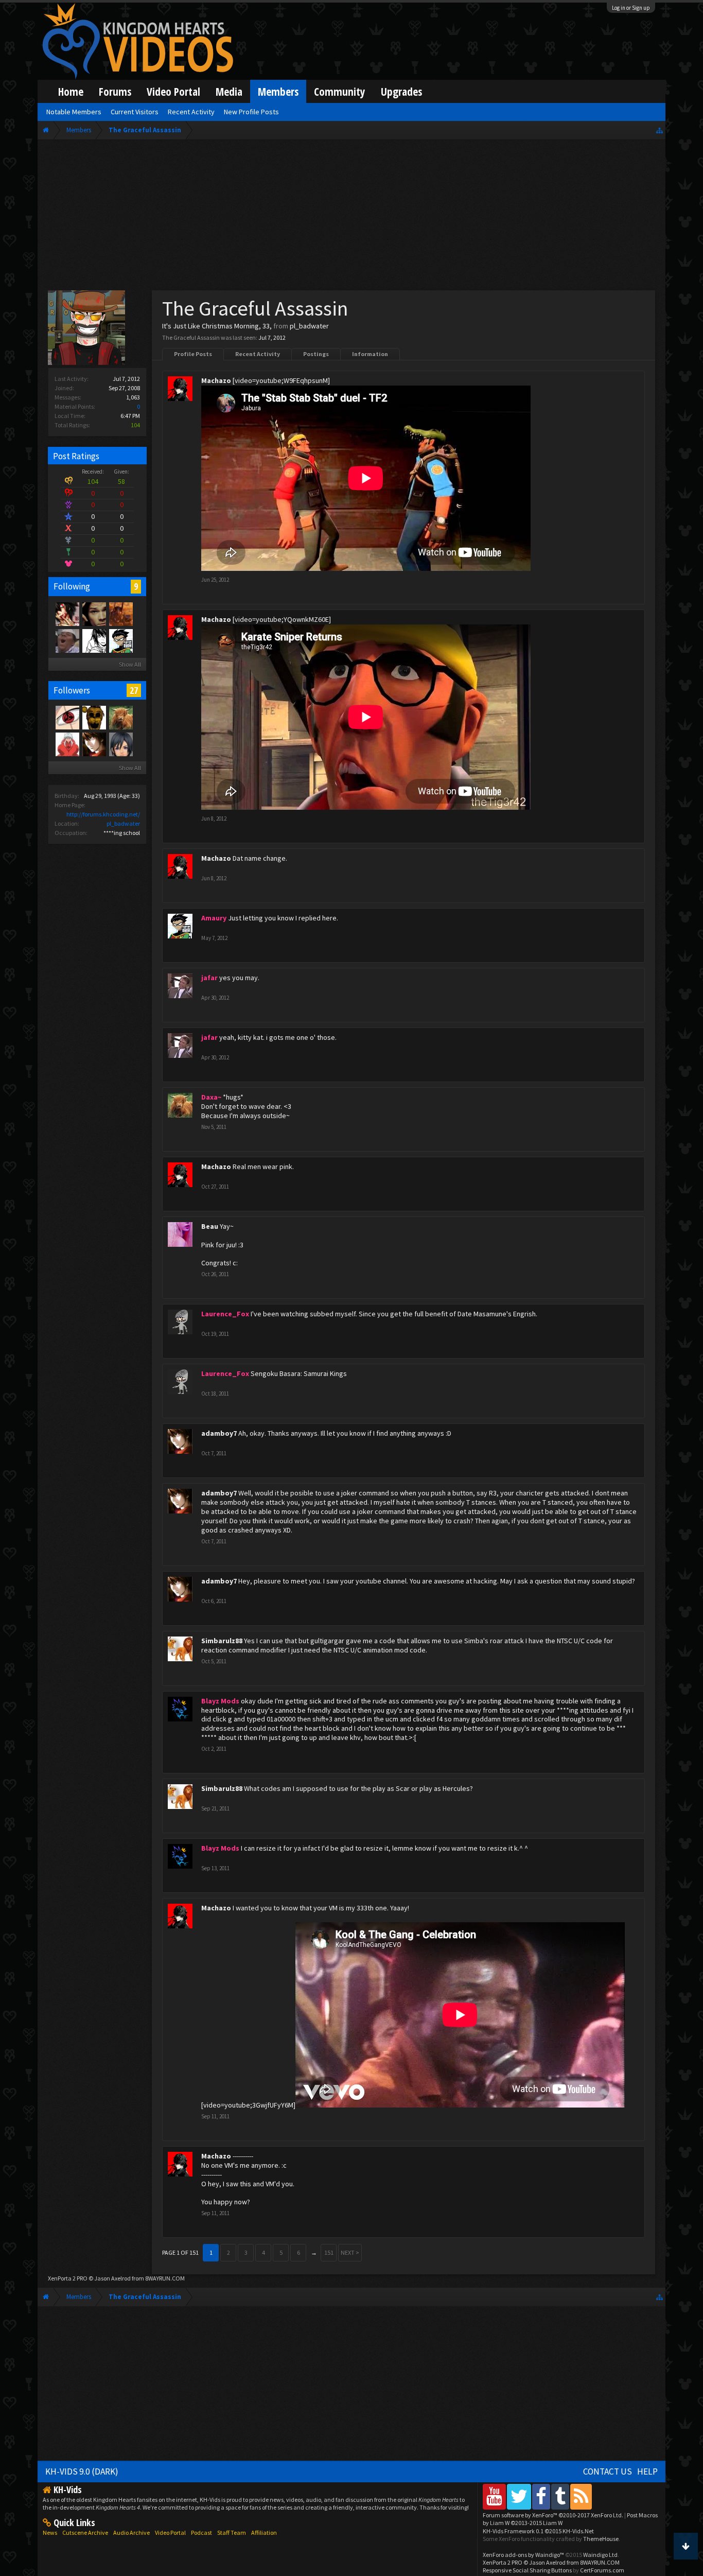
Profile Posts (193, 354)
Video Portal (173, 91)
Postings (316, 354)
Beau (210, 1226)
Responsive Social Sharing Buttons (527, 2570)
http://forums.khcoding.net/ (103, 814)
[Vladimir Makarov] (94, 717)
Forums (115, 91)
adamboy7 (219, 1433)
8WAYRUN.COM (165, 2278)
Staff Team (232, 2533)
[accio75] (67, 744)
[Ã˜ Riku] (94, 614)
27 (134, 690)
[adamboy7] (94, 744)
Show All (130, 664)
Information (370, 354)
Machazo (216, 380)
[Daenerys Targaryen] (94, 640)
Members (278, 91)
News (50, 2533)
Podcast (201, 2533)
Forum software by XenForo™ (553, 2515)
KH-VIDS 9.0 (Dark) (82, 2471)
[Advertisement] (352, 217)
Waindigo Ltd (600, 2555)
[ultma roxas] (67, 717)
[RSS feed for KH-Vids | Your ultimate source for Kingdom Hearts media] (581, 2496)
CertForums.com (602, 2570)
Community (340, 91)
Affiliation (264, 2533)
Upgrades (401, 91)
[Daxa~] (120, 717)
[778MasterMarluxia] (120, 614)
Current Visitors (135, 112)
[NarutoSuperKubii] (67, 640)
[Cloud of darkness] (67, 614)
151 (329, 2252)
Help (647, 2471)
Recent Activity (258, 354)
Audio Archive (131, 2533)
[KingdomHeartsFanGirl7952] (120, 744)
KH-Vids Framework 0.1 (538, 2531)
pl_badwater (123, 823)
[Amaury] (120, 640)
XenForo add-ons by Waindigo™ (523, 2555)
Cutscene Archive (85, 2533)
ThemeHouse (601, 2539)
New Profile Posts (251, 112)
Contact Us (608, 2471)
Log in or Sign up (631, 8)
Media (229, 91)
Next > (350, 2252)
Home (71, 91)
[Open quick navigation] (660, 130)
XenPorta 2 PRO (68, 2278)
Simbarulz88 (222, 1641)
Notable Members (74, 112)
